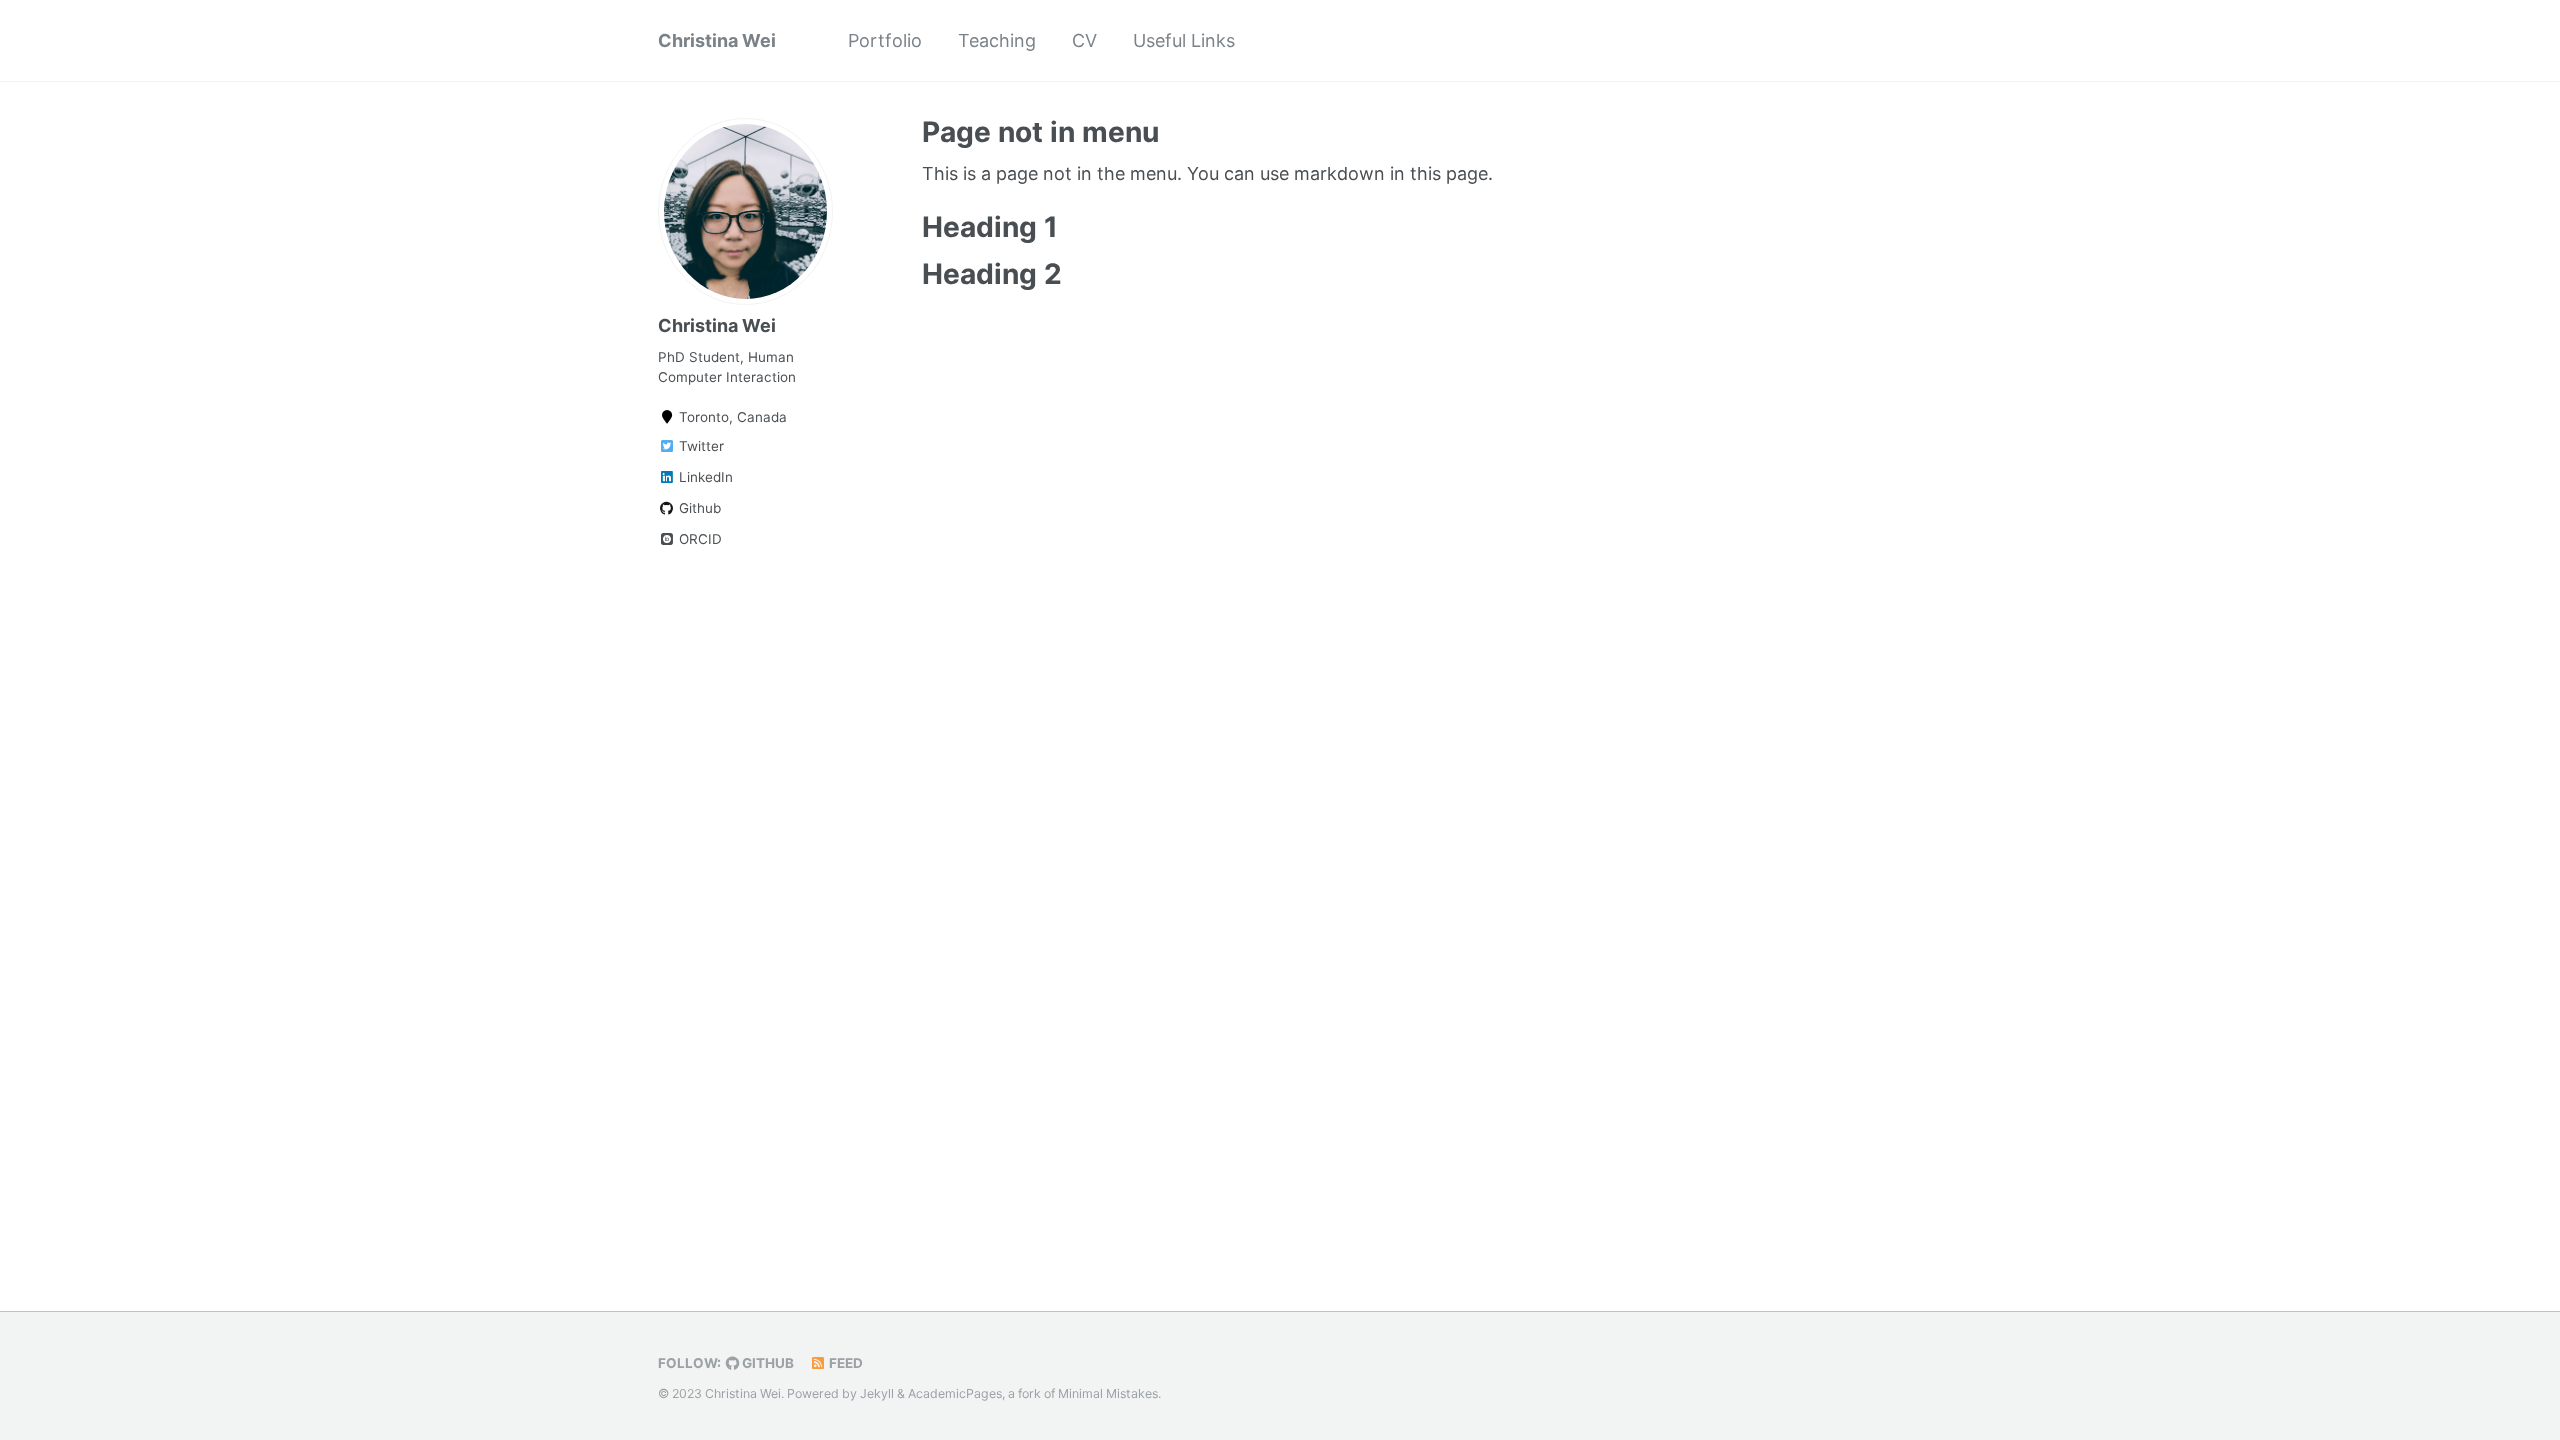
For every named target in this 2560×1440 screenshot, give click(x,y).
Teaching (997, 40)
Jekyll (877, 1393)
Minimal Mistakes (1108, 1393)
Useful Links (1184, 40)
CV (1084, 40)
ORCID (698, 539)
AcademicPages (955, 1393)
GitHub (766, 1363)
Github (698, 508)
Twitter (699, 446)
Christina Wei (717, 40)
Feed (844, 1363)
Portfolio (885, 40)
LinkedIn (704, 477)
